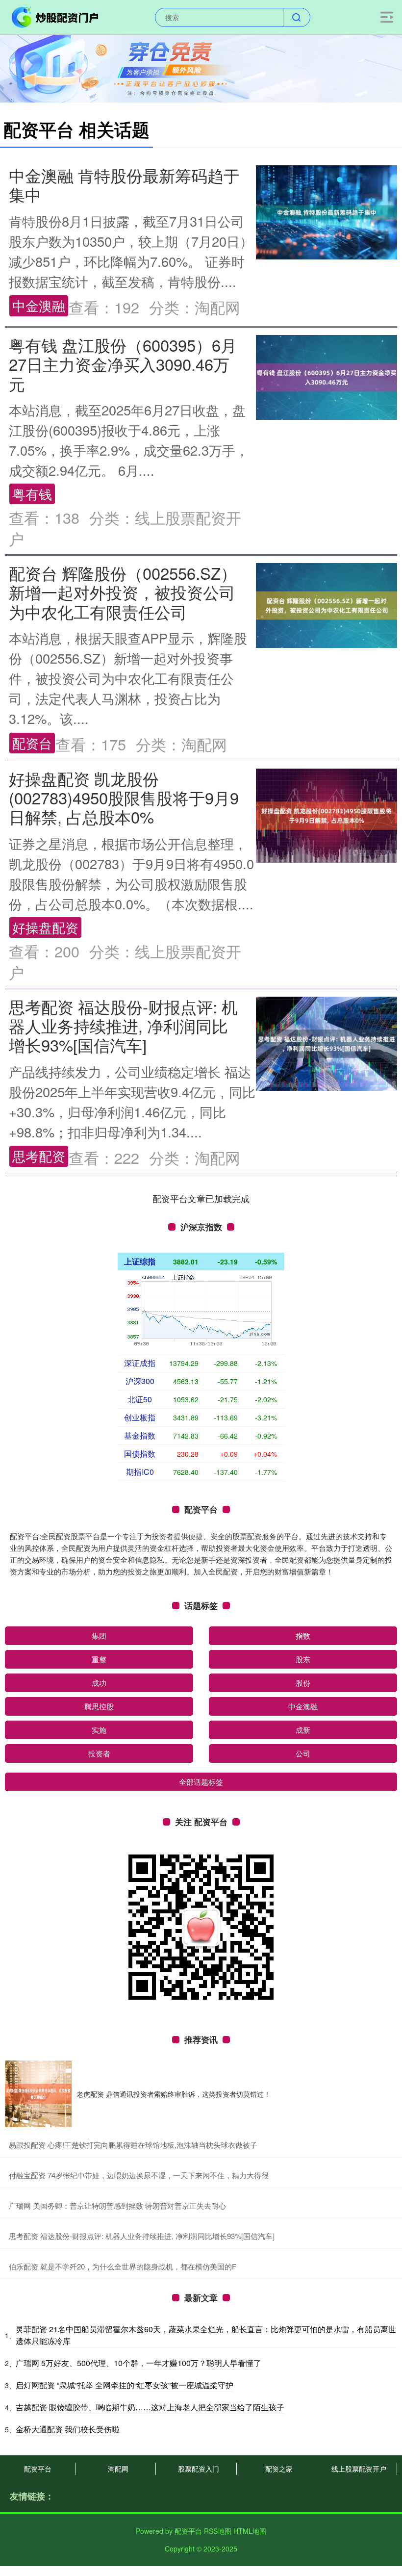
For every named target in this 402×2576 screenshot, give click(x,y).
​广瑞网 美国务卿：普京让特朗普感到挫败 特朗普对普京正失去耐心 (117, 2205)
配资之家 (279, 2469)
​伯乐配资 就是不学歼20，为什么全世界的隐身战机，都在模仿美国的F (123, 2266)
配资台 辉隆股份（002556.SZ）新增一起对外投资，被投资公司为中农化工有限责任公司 (123, 592)
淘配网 (118, 2469)
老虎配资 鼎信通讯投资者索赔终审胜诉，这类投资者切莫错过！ (174, 2094)
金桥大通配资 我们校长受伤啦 (68, 2429)
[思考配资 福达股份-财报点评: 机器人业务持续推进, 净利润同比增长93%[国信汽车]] (327, 1042)
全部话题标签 (201, 1782)
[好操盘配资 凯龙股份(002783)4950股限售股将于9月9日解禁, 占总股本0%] (327, 814)
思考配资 (39, 1156)
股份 (303, 1683)
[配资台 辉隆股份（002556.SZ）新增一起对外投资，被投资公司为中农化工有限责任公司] (327, 604)
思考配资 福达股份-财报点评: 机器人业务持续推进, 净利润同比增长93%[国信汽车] (123, 1026)
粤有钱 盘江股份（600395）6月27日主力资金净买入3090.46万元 (123, 364)
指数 (303, 1636)
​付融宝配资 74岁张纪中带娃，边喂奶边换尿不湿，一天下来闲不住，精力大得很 (139, 2175)
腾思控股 (99, 1706)
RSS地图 (218, 2531)
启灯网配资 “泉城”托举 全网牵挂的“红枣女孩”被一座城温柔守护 (125, 2385)
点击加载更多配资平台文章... (201, 1198)
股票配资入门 (199, 2469)
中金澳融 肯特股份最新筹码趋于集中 (124, 184)
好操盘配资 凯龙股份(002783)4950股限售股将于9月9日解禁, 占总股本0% (124, 798)
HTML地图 (250, 2531)
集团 (99, 1636)
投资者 (99, 1753)
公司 (303, 1753)
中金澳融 (39, 305)
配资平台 (38, 2469)
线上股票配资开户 (359, 2469)
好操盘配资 (45, 927)
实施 (99, 1730)
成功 (99, 1683)
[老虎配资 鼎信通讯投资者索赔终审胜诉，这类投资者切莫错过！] (38, 2094)
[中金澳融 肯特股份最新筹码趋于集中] (327, 211)
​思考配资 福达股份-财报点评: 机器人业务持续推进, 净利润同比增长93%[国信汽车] (142, 2236)
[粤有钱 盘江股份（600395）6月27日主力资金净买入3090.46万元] (327, 376)
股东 (303, 1659)
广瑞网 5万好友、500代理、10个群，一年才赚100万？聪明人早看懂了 (138, 2363)
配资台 (32, 743)
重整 (99, 1659)
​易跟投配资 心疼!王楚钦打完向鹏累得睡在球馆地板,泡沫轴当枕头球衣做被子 (133, 2145)
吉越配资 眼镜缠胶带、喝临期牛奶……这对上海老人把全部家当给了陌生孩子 (150, 2407)
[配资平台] (56, 16)
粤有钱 (32, 494)
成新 (303, 1730)
